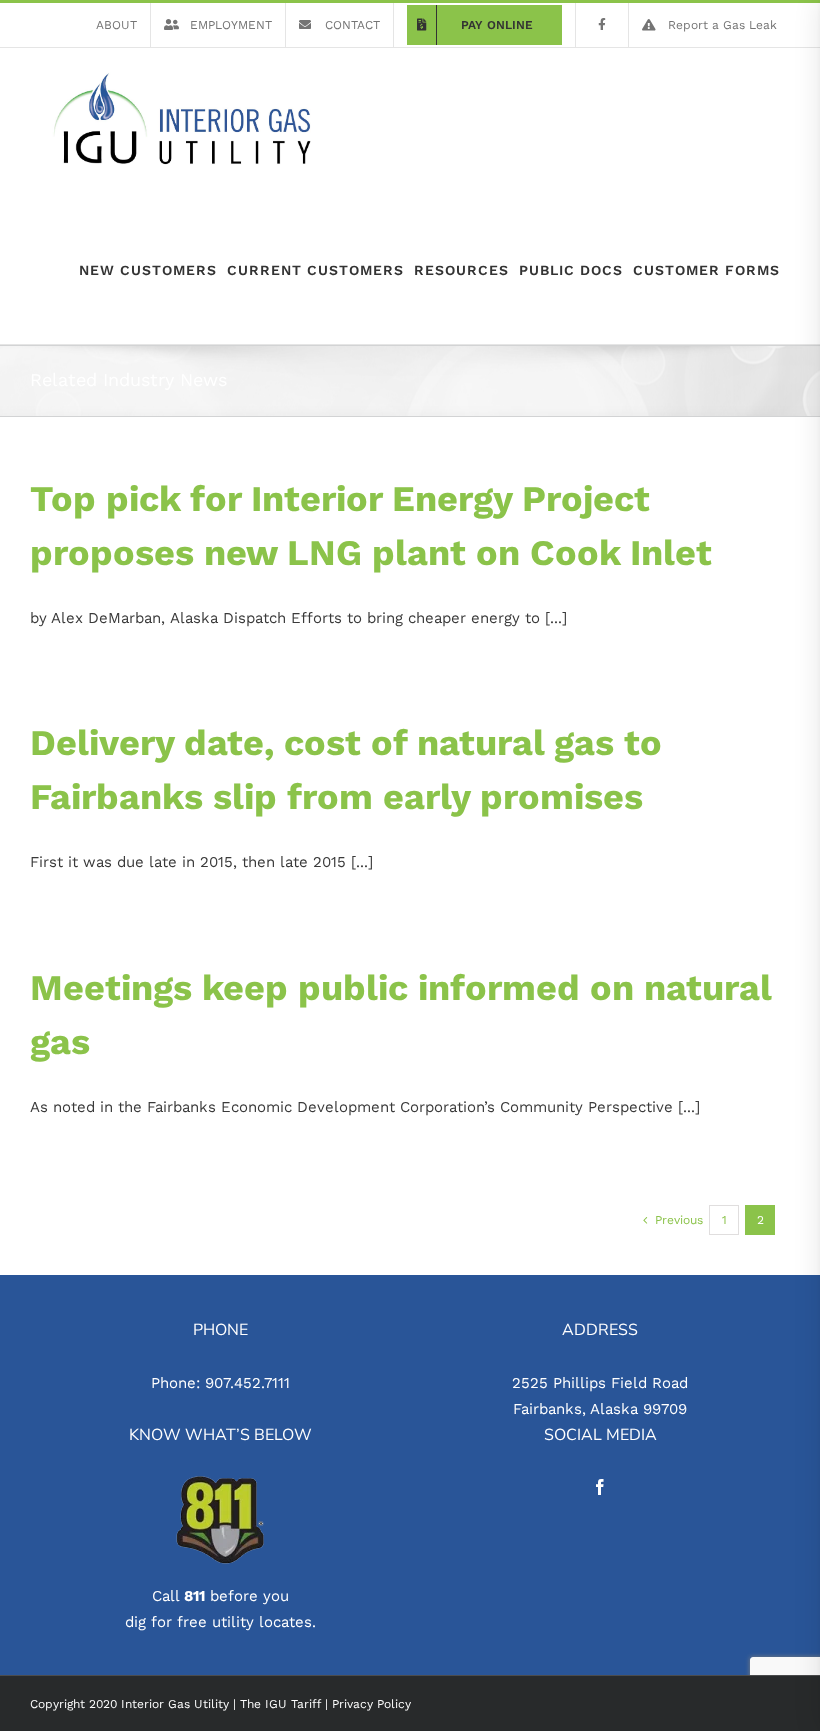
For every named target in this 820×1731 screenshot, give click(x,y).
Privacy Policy (371, 1704)
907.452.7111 (247, 1383)
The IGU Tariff (280, 1704)
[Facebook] (600, 1487)
